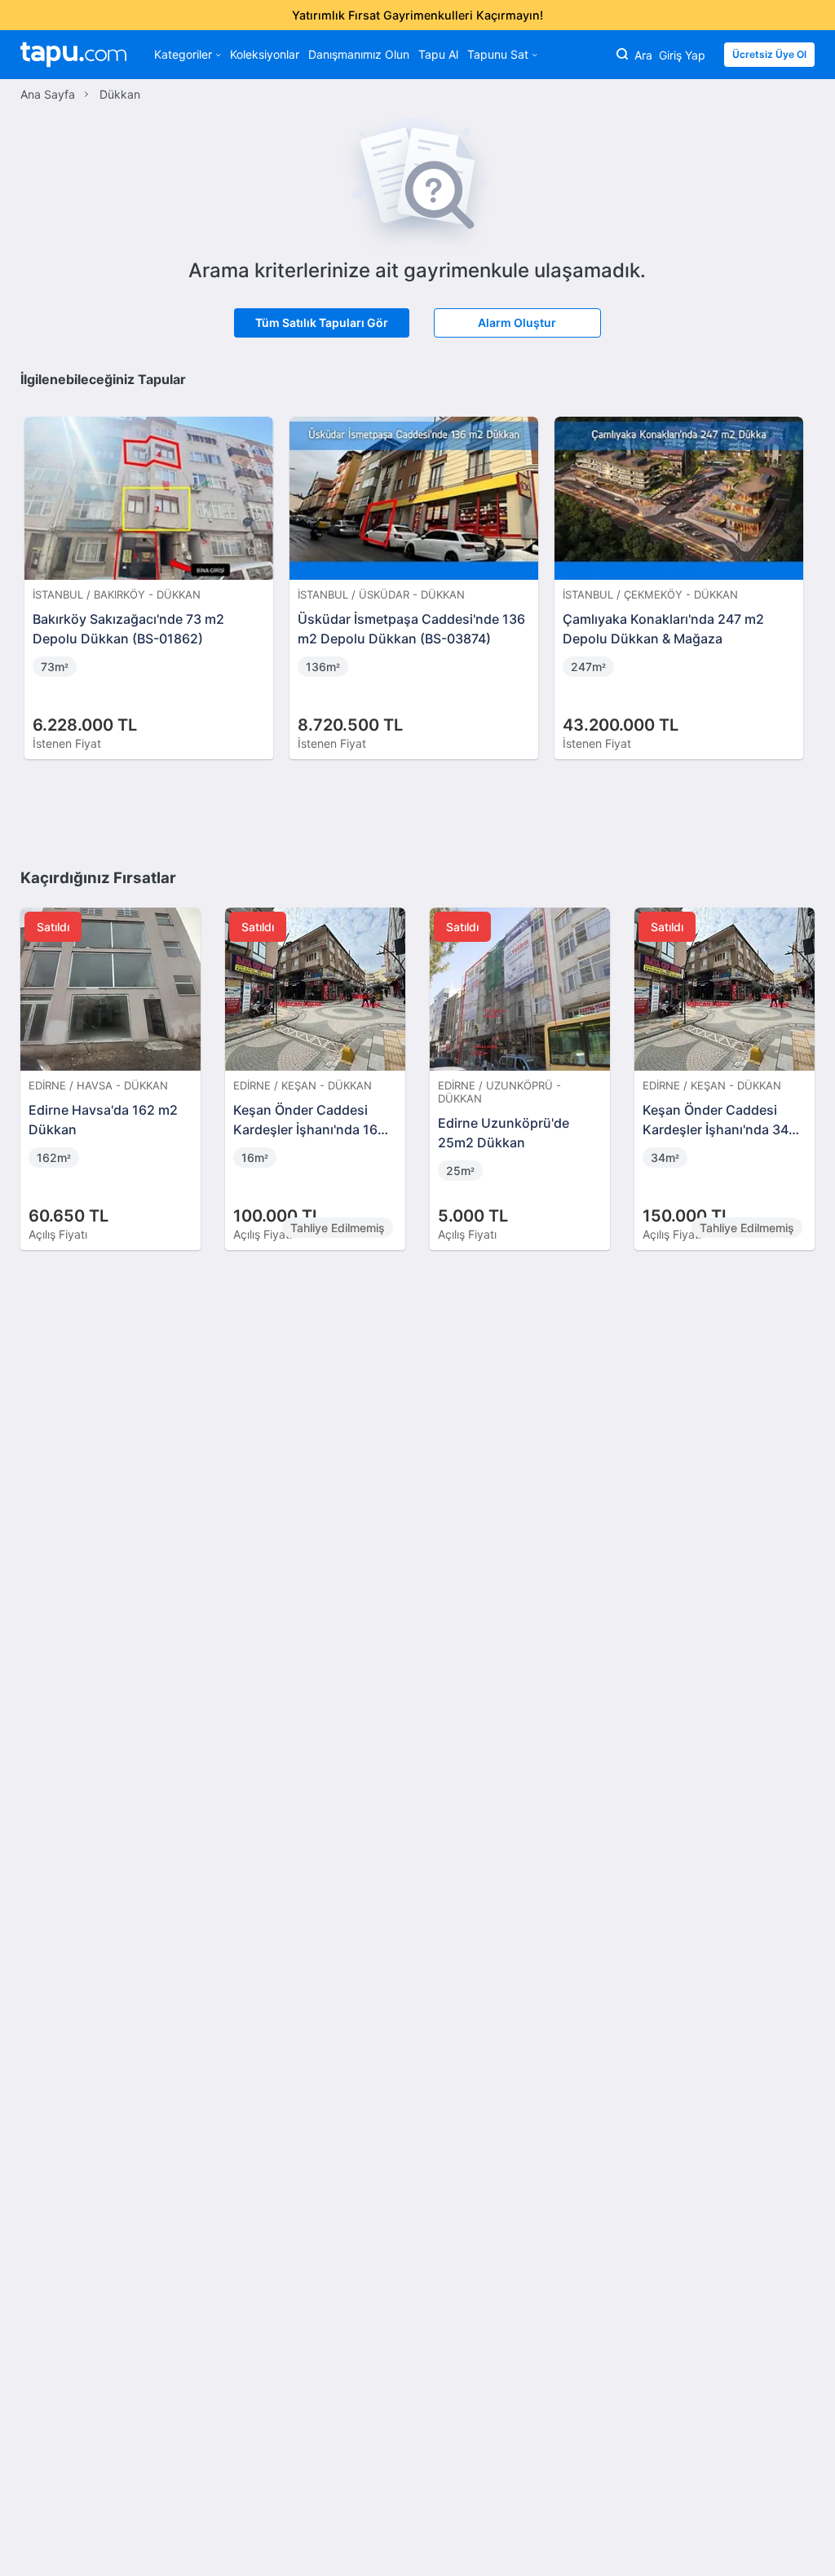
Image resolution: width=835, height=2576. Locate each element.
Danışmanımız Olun (359, 54)
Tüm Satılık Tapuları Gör (322, 323)
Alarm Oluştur (517, 323)
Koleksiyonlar (265, 54)
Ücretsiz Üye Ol (769, 54)
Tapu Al (438, 54)
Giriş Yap (682, 55)
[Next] (797, 571)
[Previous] (38, 571)
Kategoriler (183, 54)
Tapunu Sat (498, 54)
